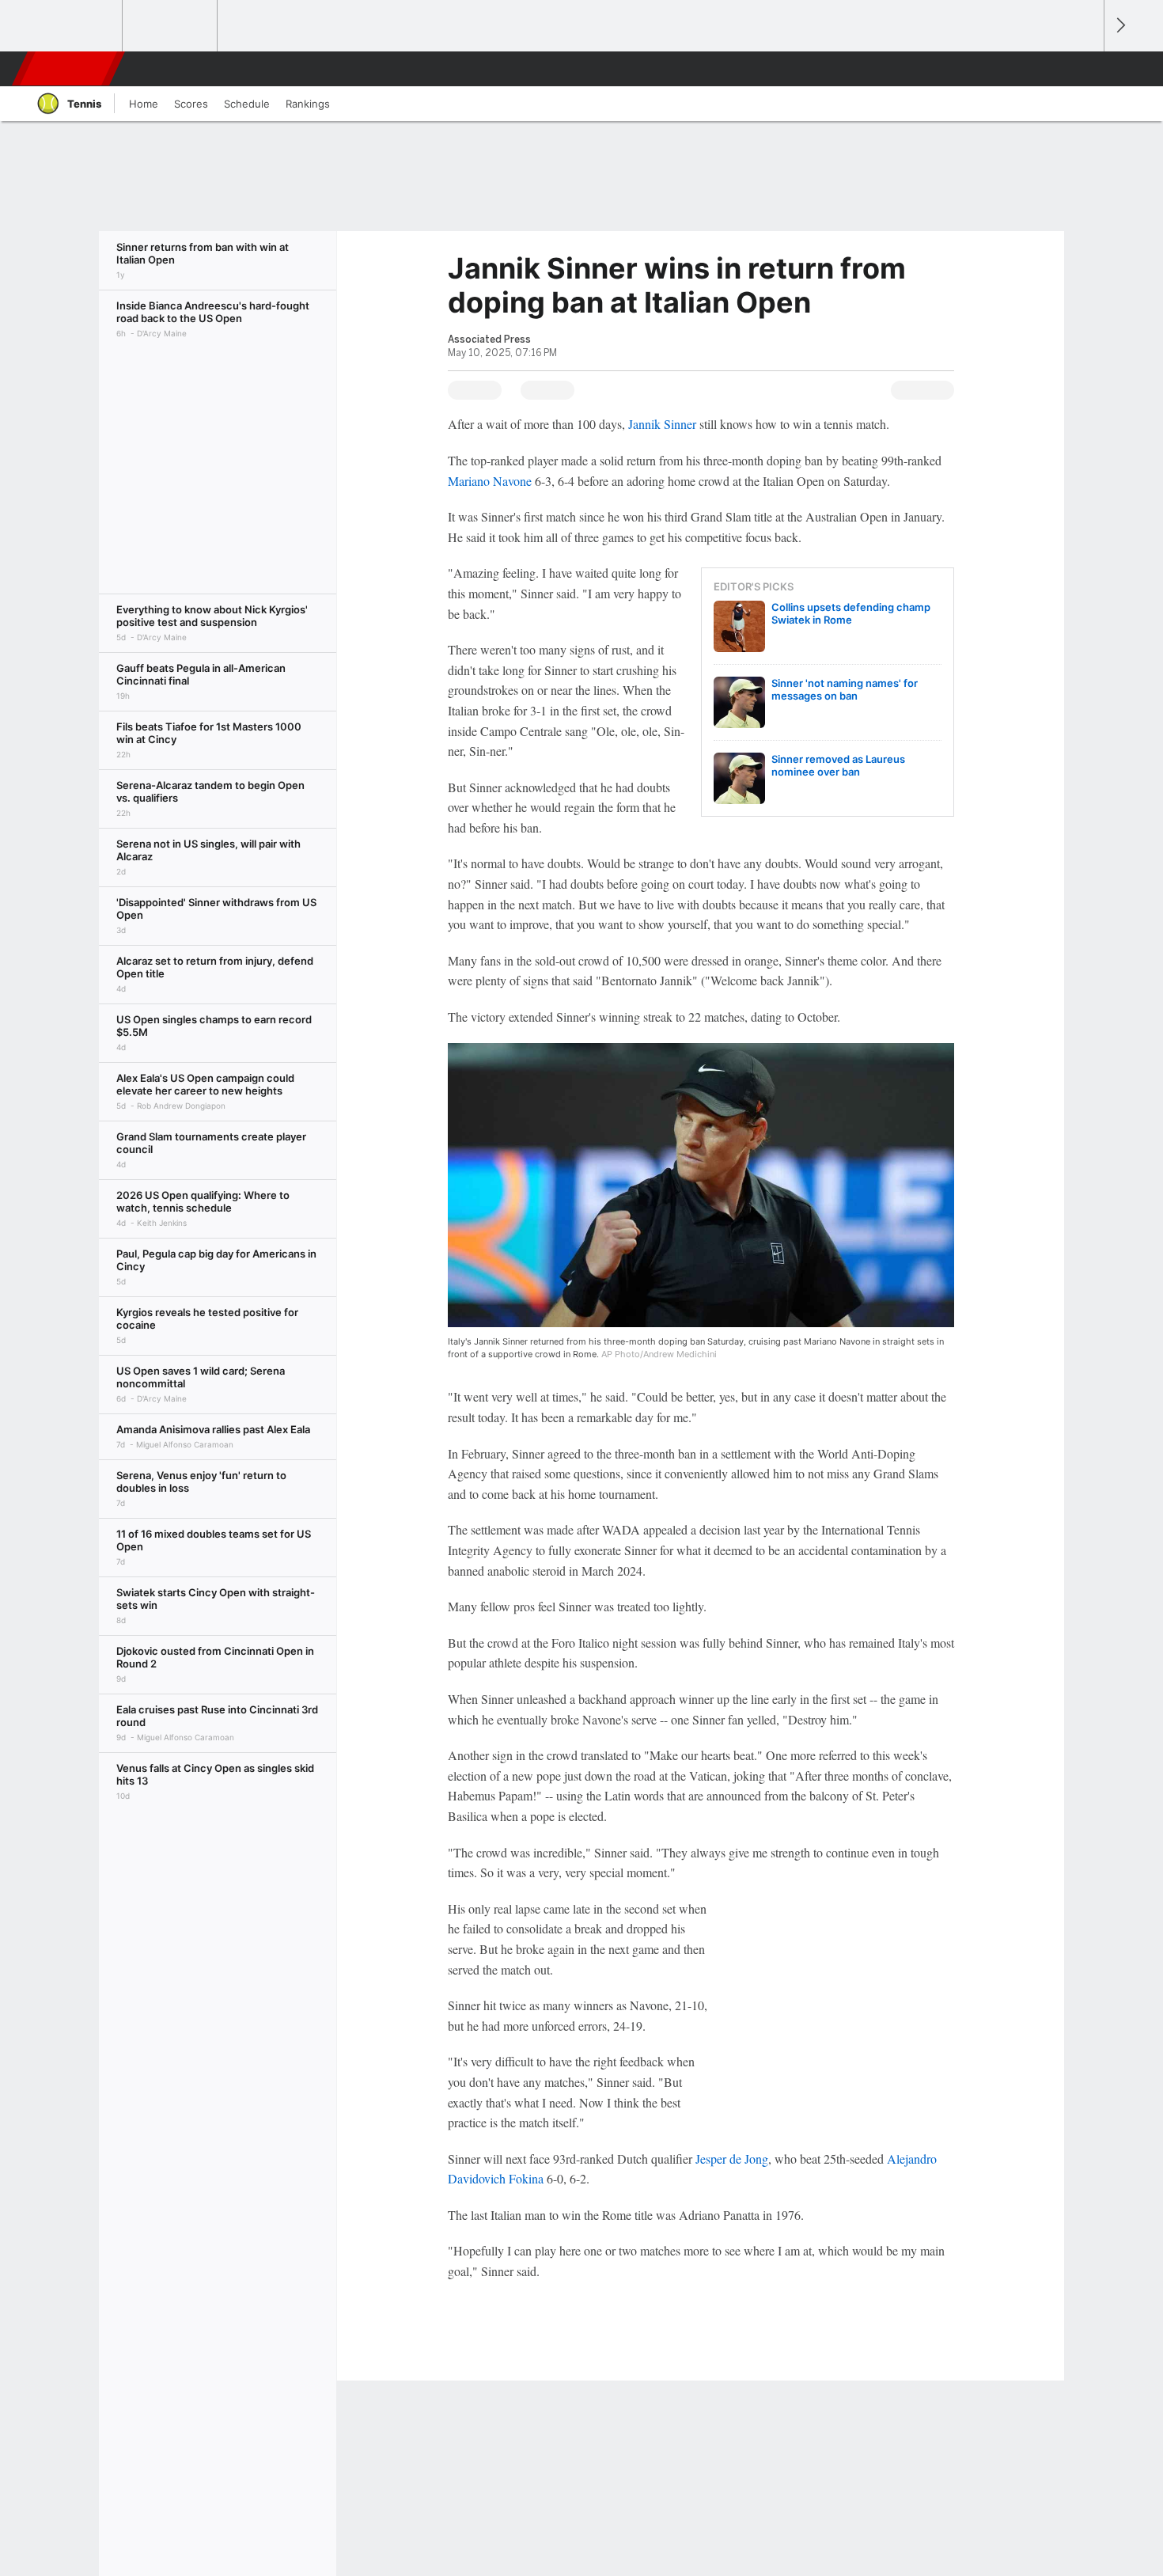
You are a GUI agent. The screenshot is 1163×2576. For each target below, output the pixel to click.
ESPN (70, 69)
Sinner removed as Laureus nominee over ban (838, 765)
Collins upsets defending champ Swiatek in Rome (851, 613)
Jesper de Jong (732, 2159)
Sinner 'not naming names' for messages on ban (845, 689)
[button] (1085, 69)
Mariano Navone (490, 481)
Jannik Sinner (662, 424)
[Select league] (76, 26)
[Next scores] (1119, 26)
